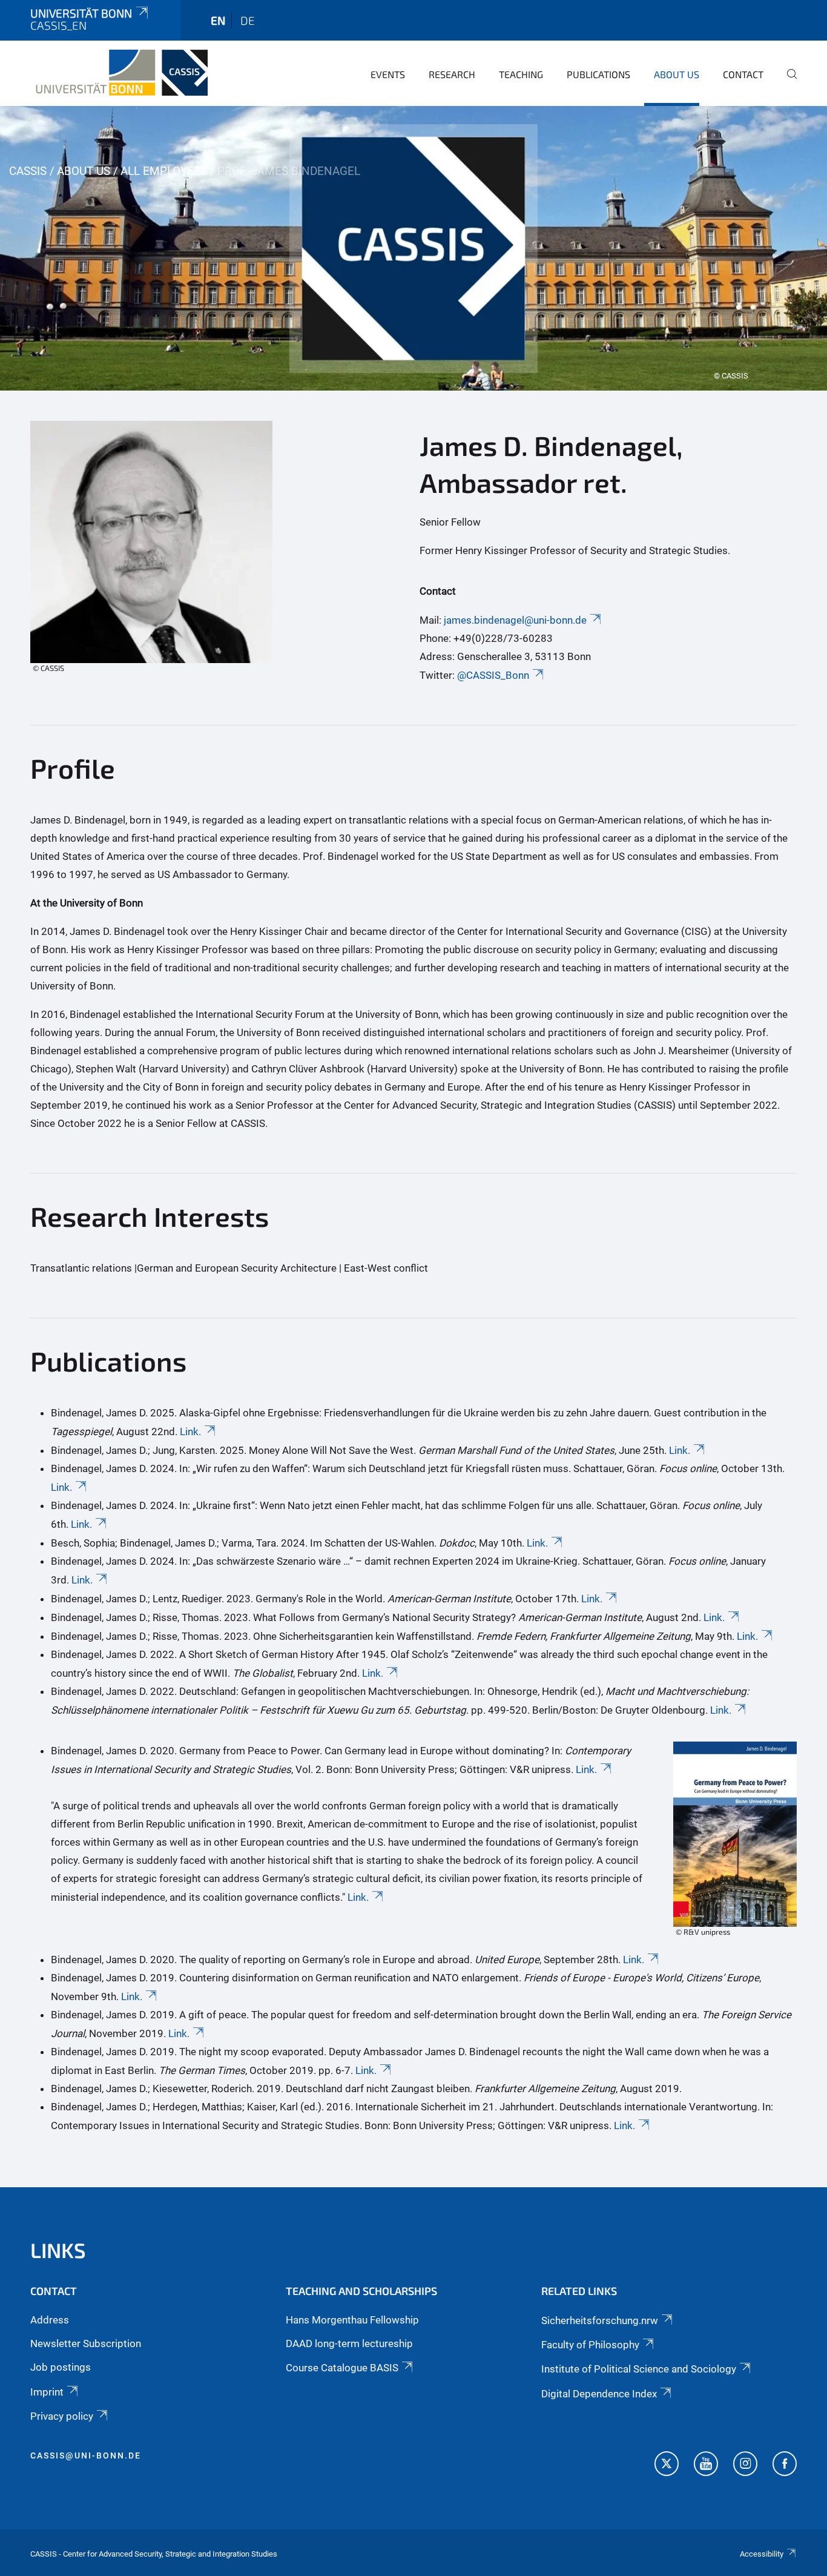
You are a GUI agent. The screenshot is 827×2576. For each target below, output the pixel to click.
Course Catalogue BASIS (342, 2368)
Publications (598, 74)
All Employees (164, 171)
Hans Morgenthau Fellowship (352, 2320)
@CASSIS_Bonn (493, 675)
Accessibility (762, 2554)
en (218, 20)
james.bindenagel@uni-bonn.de (515, 620)
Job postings (61, 2367)
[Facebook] (785, 2465)
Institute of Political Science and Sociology (639, 2369)
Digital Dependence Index (599, 2394)
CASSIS (28, 171)
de (248, 20)
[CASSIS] (119, 73)
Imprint (47, 2392)
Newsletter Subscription (86, 2343)
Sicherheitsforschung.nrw (600, 2320)
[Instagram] (745, 2465)
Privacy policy (62, 2416)
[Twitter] (667, 2465)
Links (58, 2250)
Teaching (521, 74)
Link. (190, 1432)
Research (452, 74)
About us (677, 74)
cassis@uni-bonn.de (86, 2455)
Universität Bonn (81, 13)
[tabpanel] (413, 248)
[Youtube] (706, 2465)
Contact (743, 74)
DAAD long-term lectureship (349, 2343)
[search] (787, 82)
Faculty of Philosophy (590, 2345)
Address (50, 2320)
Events (388, 74)
